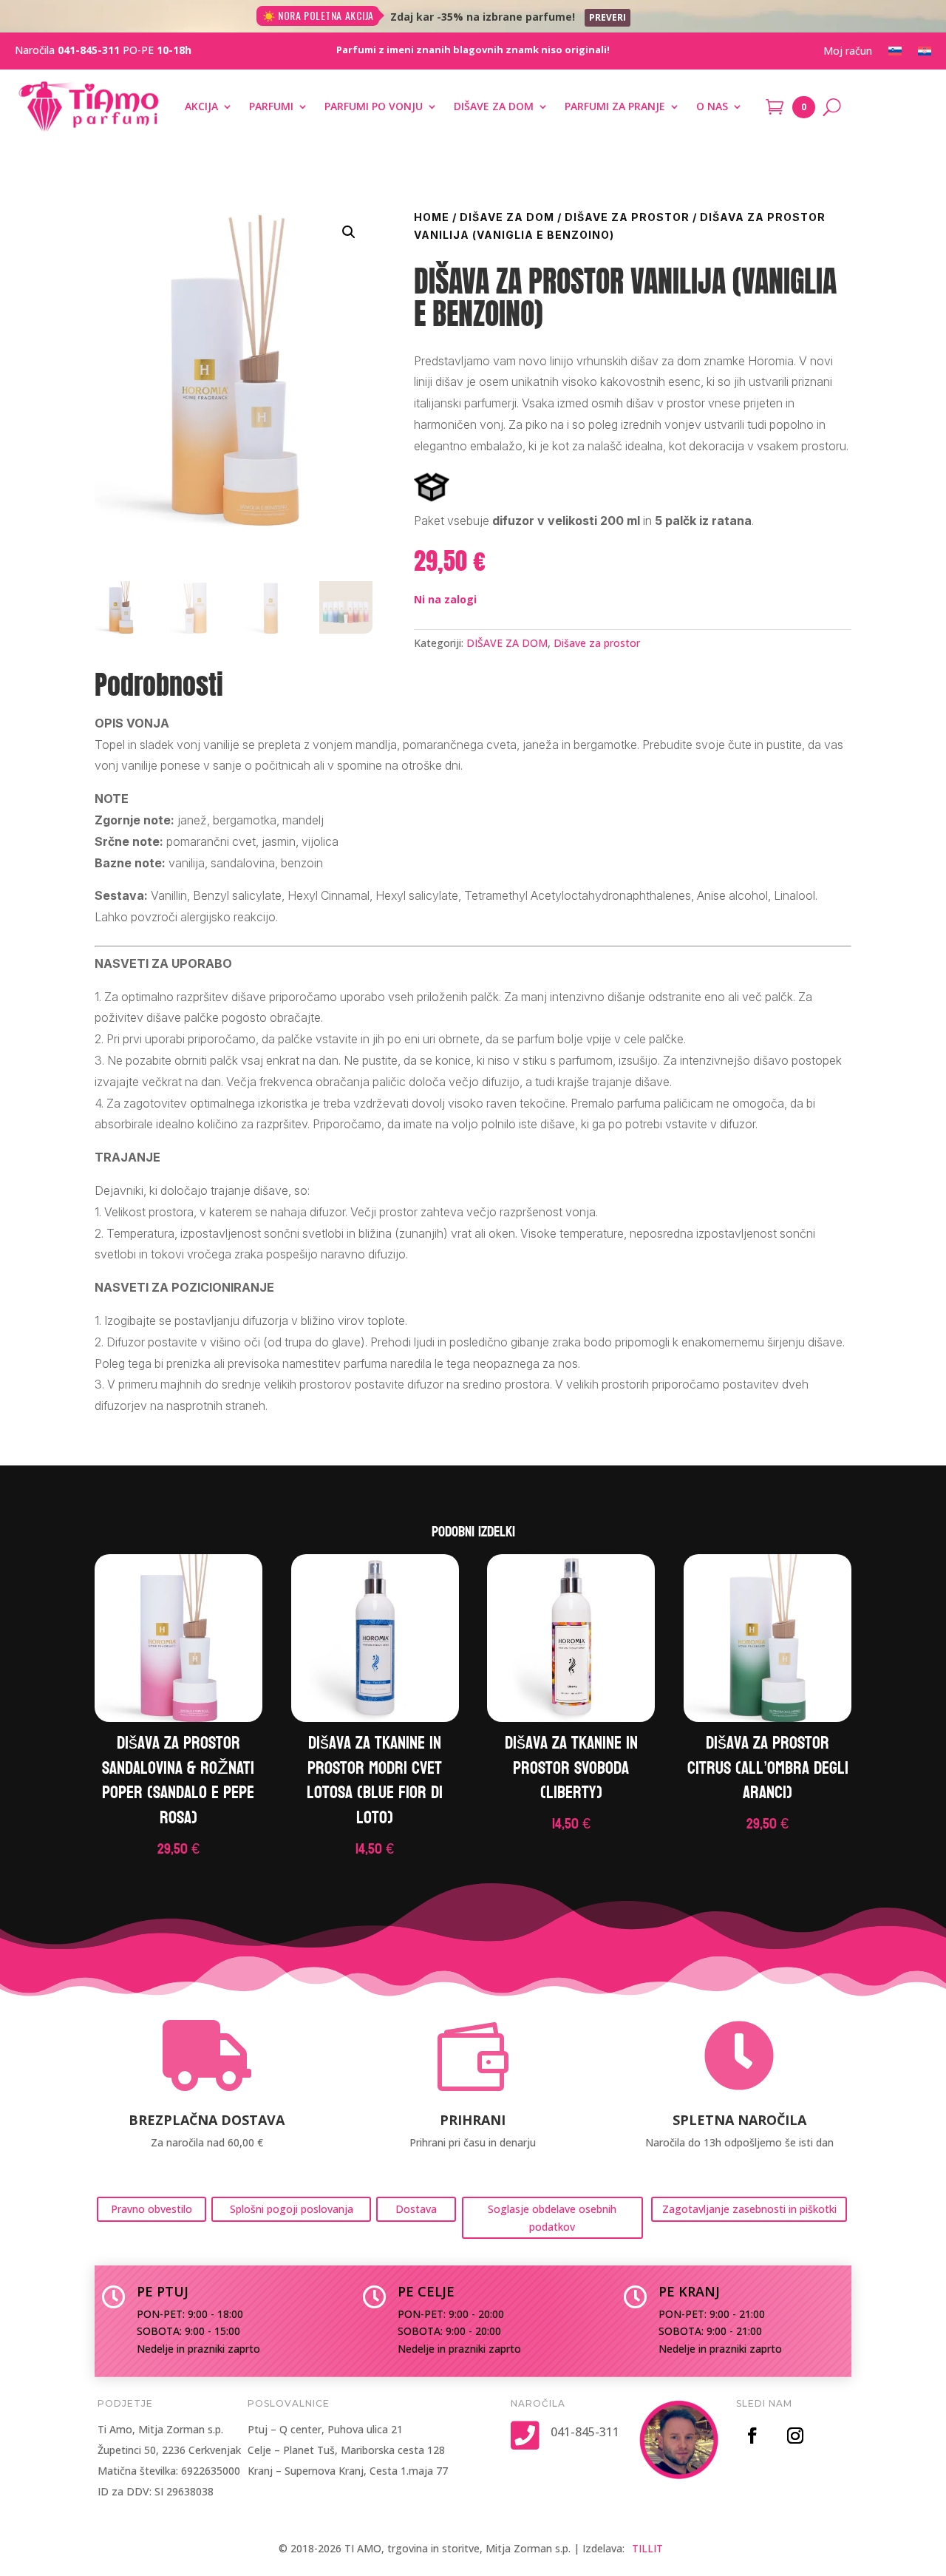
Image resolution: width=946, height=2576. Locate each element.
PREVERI (608, 17)
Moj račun (848, 52)
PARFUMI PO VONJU (374, 106)
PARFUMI (271, 106)
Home (432, 217)
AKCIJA (201, 106)
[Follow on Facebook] (752, 2436)
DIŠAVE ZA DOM (494, 106)
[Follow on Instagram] (795, 2436)
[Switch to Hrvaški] (925, 54)
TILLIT (647, 2548)
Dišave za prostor (627, 217)
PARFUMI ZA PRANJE (615, 106)
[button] (349, 232)
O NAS (712, 106)
